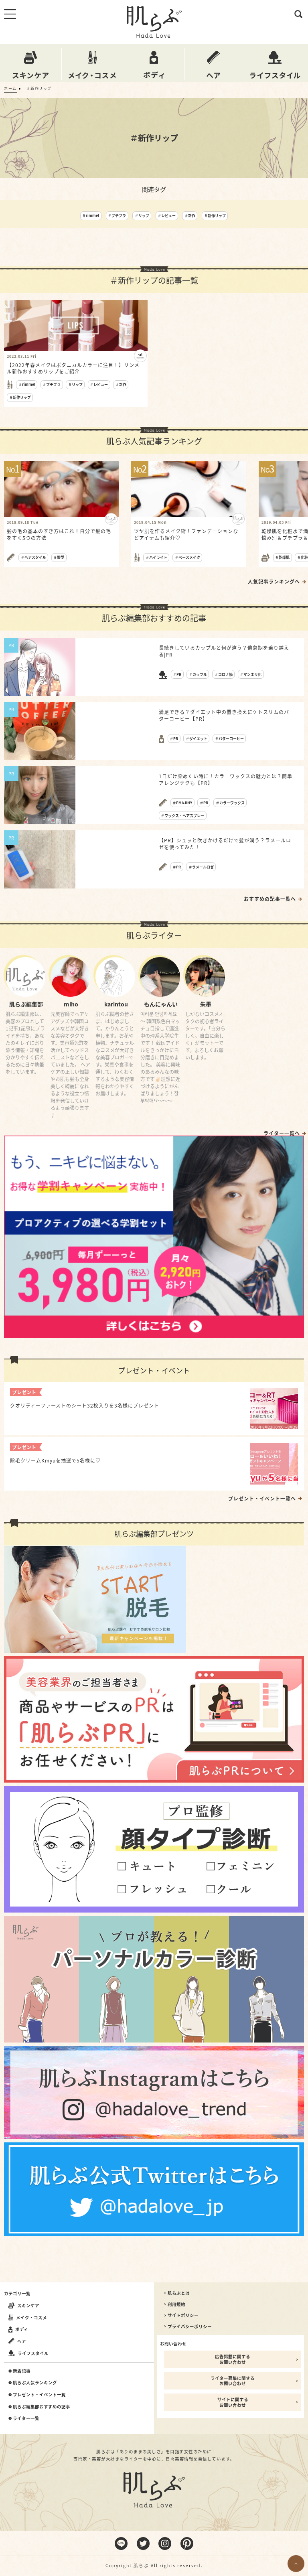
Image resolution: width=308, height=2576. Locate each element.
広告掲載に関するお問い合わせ (233, 2359)
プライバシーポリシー (190, 2327)
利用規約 (176, 2304)
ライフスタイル (33, 2353)
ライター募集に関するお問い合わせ (233, 2381)
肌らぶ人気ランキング (35, 2383)
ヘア (22, 2341)
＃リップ (142, 216)
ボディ (22, 2329)
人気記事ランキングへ (274, 582)
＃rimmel (91, 216)
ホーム (10, 88)
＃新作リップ (215, 216)
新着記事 (22, 2371)
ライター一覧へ (282, 1133)
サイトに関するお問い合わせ (233, 2402)
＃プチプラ (117, 216)
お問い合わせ (173, 2344)
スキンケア (28, 2305)
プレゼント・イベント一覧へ (262, 1499)
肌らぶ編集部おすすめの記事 (42, 2407)
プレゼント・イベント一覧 (39, 2395)
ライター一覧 (26, 2418)
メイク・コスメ (31, 2317)
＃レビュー (167, 216)
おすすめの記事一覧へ (270, 899)
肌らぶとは (179, 2293)
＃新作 (190, 216)
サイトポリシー (183, 2315)
